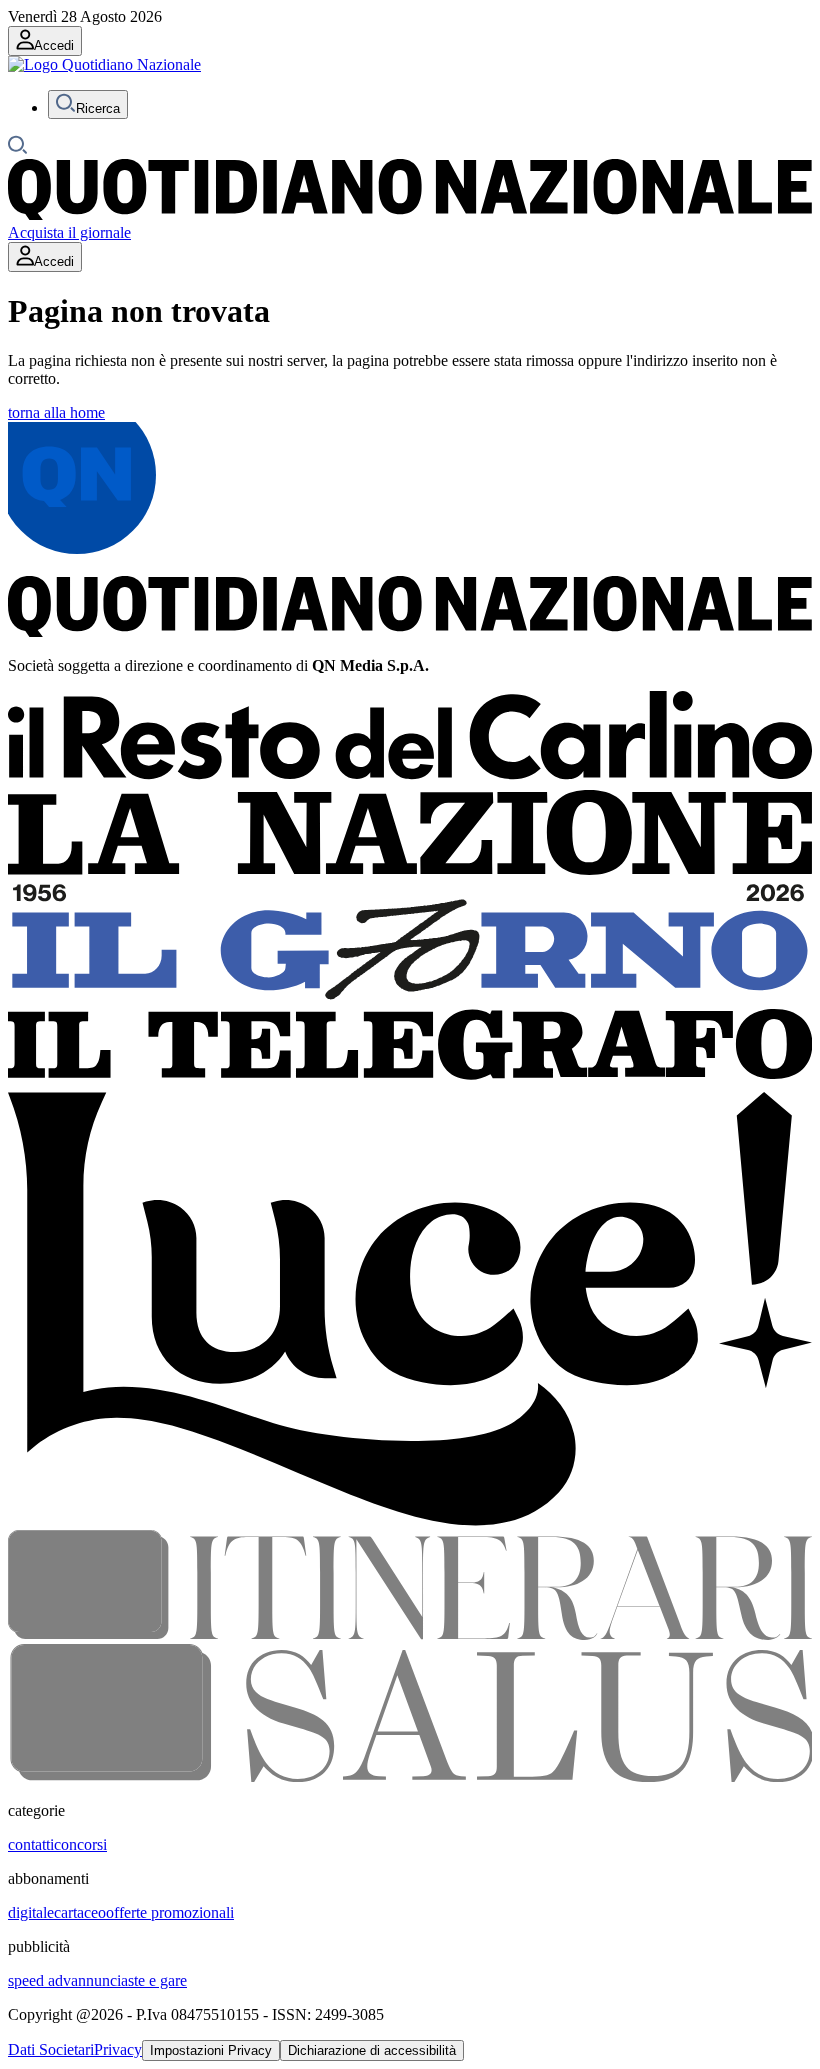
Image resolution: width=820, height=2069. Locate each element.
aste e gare (154, 1980)
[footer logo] (410, 631)
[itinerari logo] (410, 1634)
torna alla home (56, 412)
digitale (31, 1912)
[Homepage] (410, 214)
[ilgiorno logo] (410, 999)
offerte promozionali (170, 1912)
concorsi (80, 1844)
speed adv (39, 1980)
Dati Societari (51, 2049)
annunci (96, 1980)
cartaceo (80, 1912)
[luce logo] (410, 1520)
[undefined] (104, 64)
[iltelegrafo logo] (410, 1082)
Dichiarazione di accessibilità (372, 2050)
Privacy (118, 2049)
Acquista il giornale (69, 232)
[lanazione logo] (410, 870)
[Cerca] (18, 149)
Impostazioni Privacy (211, 2050)
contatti (31, 1844)
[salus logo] (410, 1776)
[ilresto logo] (410, 780)
